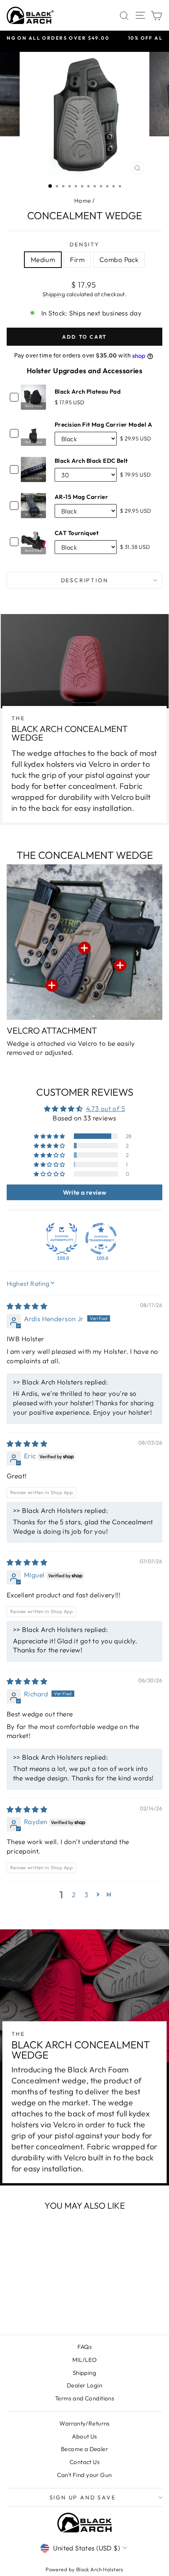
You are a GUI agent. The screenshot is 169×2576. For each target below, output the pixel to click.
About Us (84, 2436)
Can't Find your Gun (84, 2475)
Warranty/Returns (84, 2423)
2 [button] (74, 1895)
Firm (77, 259)
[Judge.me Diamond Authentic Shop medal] (62, 1239)
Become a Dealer (84, 2449)
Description (85, 580)
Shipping (54, 294)
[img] (27, 1306)
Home (83, 201)
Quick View (33, 406)
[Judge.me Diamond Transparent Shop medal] (101, 1239)
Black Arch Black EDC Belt (91, 461)
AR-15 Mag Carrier (81, 497)
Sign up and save (83, 2497)
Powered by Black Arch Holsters (84, 2569)
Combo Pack (119, 259)
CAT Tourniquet (77, 533)
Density (84, 244)
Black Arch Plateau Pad (88, 391)
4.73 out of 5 (106, 1108)
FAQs (85, 2347)
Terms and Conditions (85, 2398)
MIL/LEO (85, 2360)
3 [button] (86, 1895)
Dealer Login (84, 2385)
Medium (43, 259)
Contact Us (84, 2462)
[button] (50, 1136)
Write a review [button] (85, 1192)
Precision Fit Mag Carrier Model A (103, 424)
